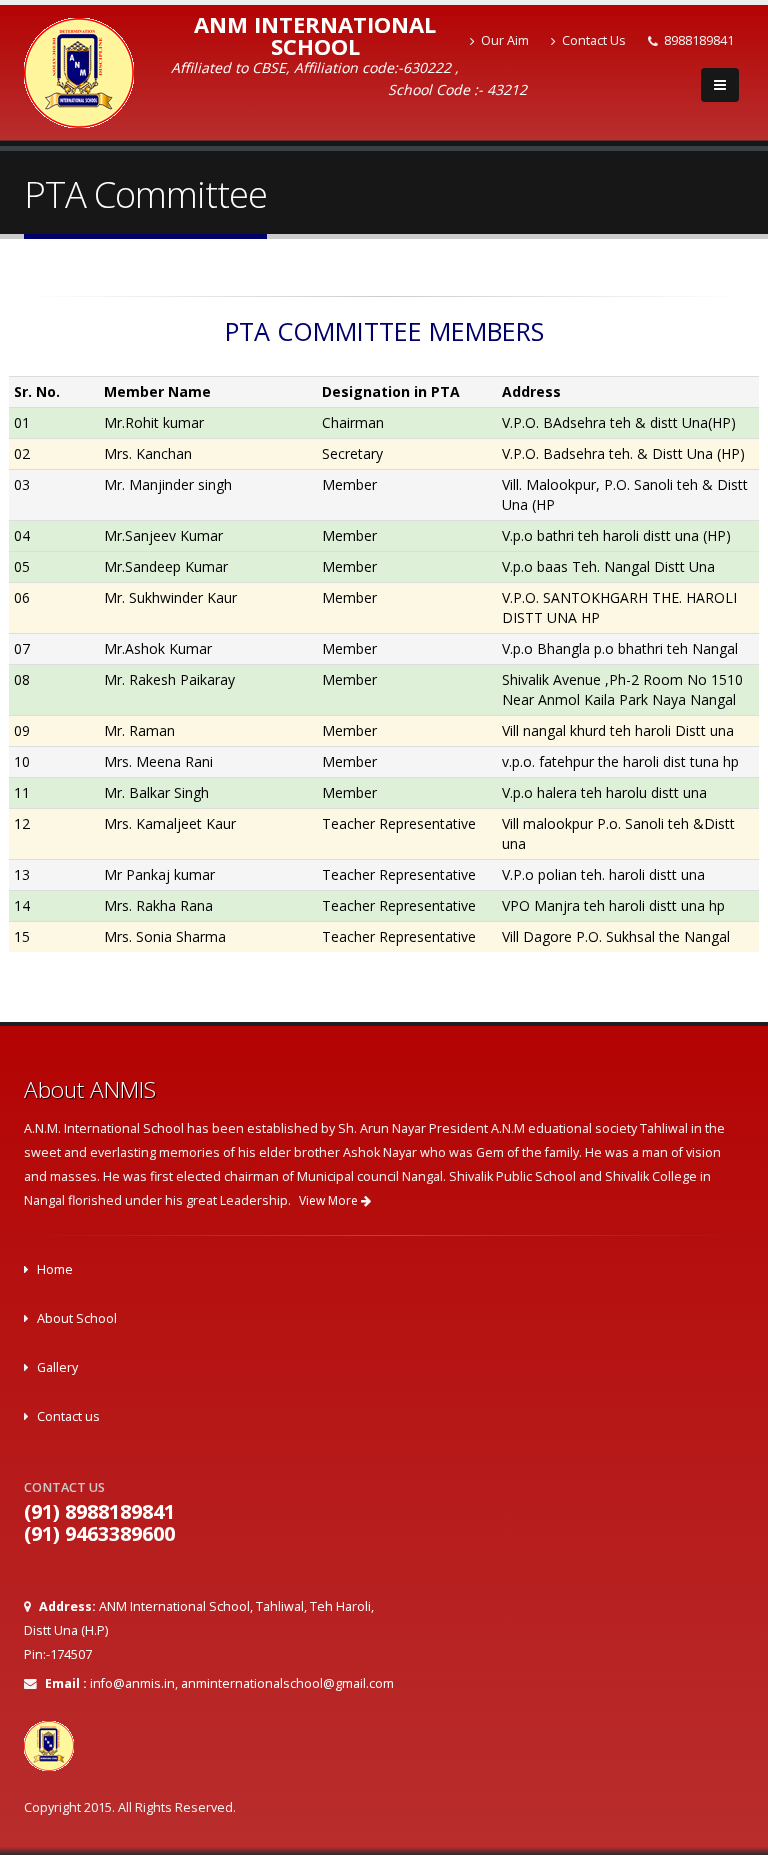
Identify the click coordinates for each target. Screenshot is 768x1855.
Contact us (68, 1416)
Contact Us (594, 40)
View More (330, 1200)
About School (77, 1318)
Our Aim (505, 40)
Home (55, 1269)
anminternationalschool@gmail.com (287, 1683)
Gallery (57, 1367)
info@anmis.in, (134, 1683)
